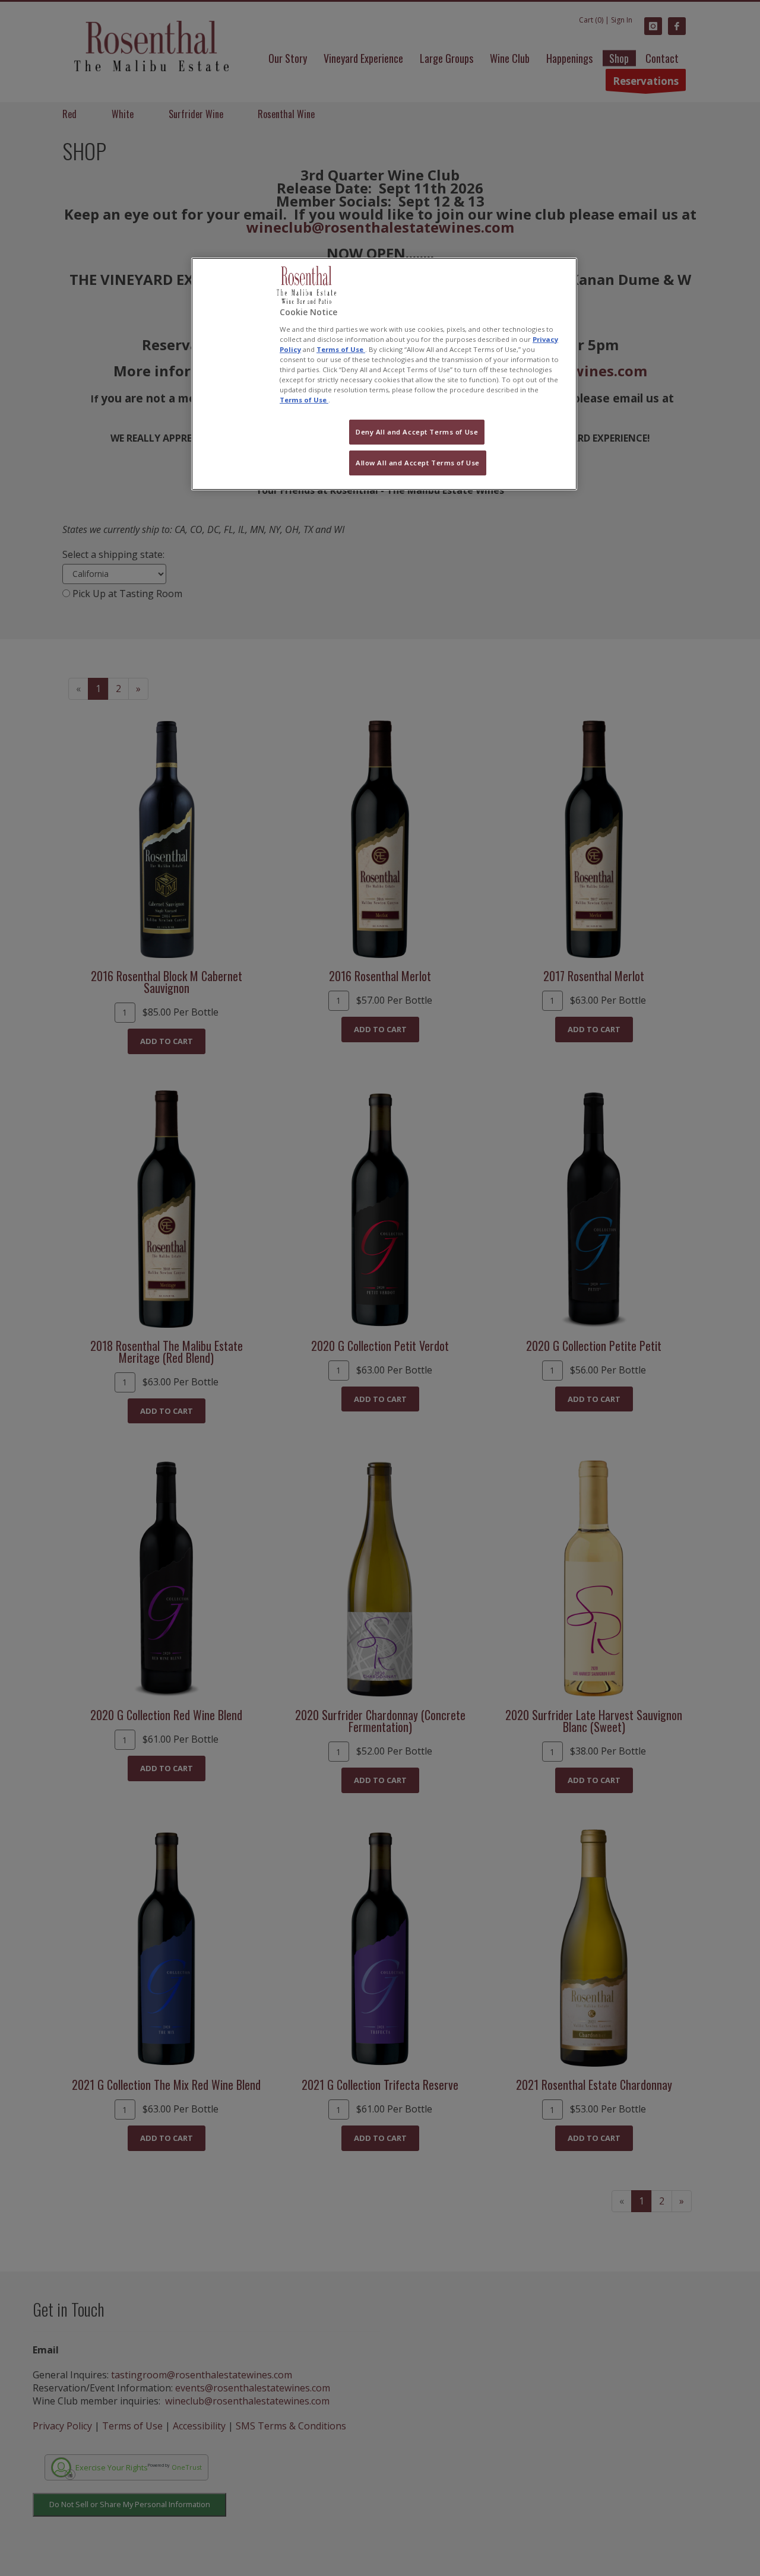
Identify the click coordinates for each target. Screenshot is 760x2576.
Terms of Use (341, 349)
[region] (384, 374)
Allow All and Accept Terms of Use (418, 463)
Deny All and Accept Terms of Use (417, 432)
